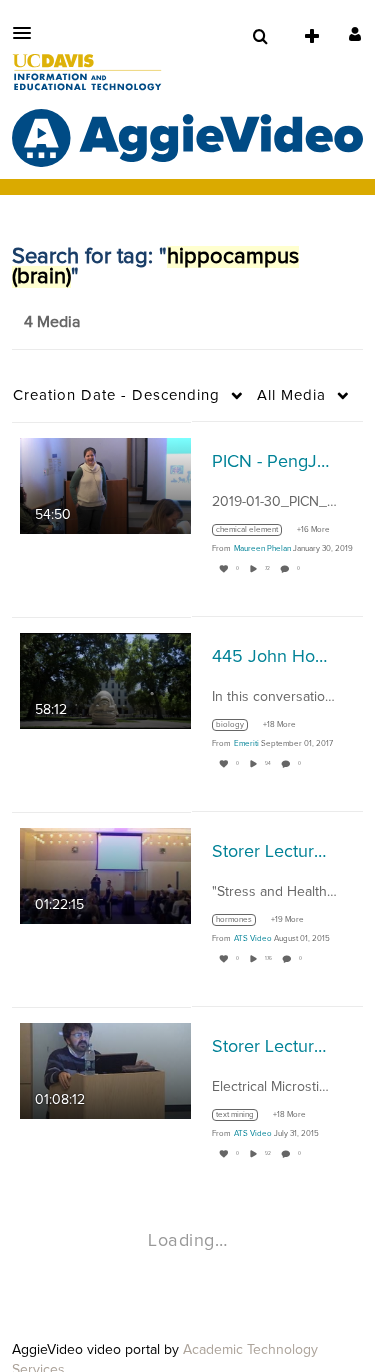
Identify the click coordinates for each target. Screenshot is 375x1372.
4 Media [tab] (52, 322)
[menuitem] (260, 37)
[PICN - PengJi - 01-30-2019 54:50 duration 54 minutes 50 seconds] (105, 485)
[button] (28, 33)
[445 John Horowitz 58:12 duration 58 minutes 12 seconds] (105, 680)
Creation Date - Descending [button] (116, 395)
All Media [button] (291, 395)
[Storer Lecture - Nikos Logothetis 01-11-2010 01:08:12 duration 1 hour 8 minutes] (105, 1070)
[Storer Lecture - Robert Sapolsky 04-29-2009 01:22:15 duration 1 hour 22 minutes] (105, 875)
